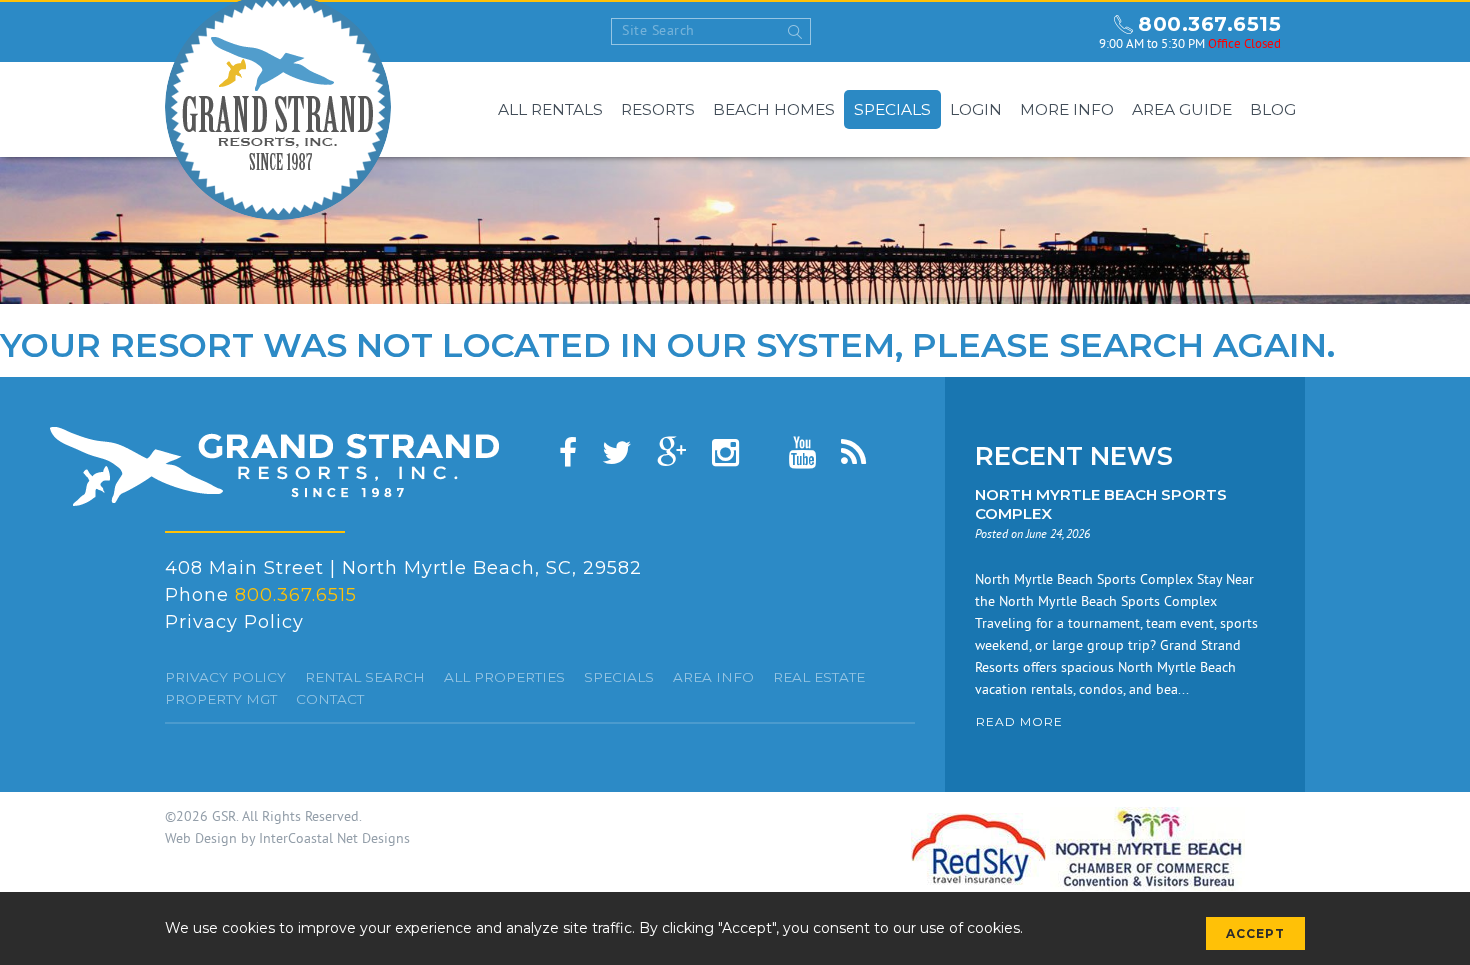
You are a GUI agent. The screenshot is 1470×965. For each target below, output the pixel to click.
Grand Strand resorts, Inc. (274, 466)
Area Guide (1182, 109)
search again (1193, 345)
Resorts (658, 109)
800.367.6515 (1209, 24)
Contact (330, 699)
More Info (1067, 109)
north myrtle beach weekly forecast (1065, 32)
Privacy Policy (234, 622)
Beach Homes (774, 109)
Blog (1273, 109)
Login (976, 109)
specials (619, 677)
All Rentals (550, 109)
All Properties (504, 677)
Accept (1255, 933)
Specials (892, 109)
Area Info (713, 677)
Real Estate (819, 677)
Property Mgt (221, 699)
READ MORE (1019, 721)
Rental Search (365, 677)
